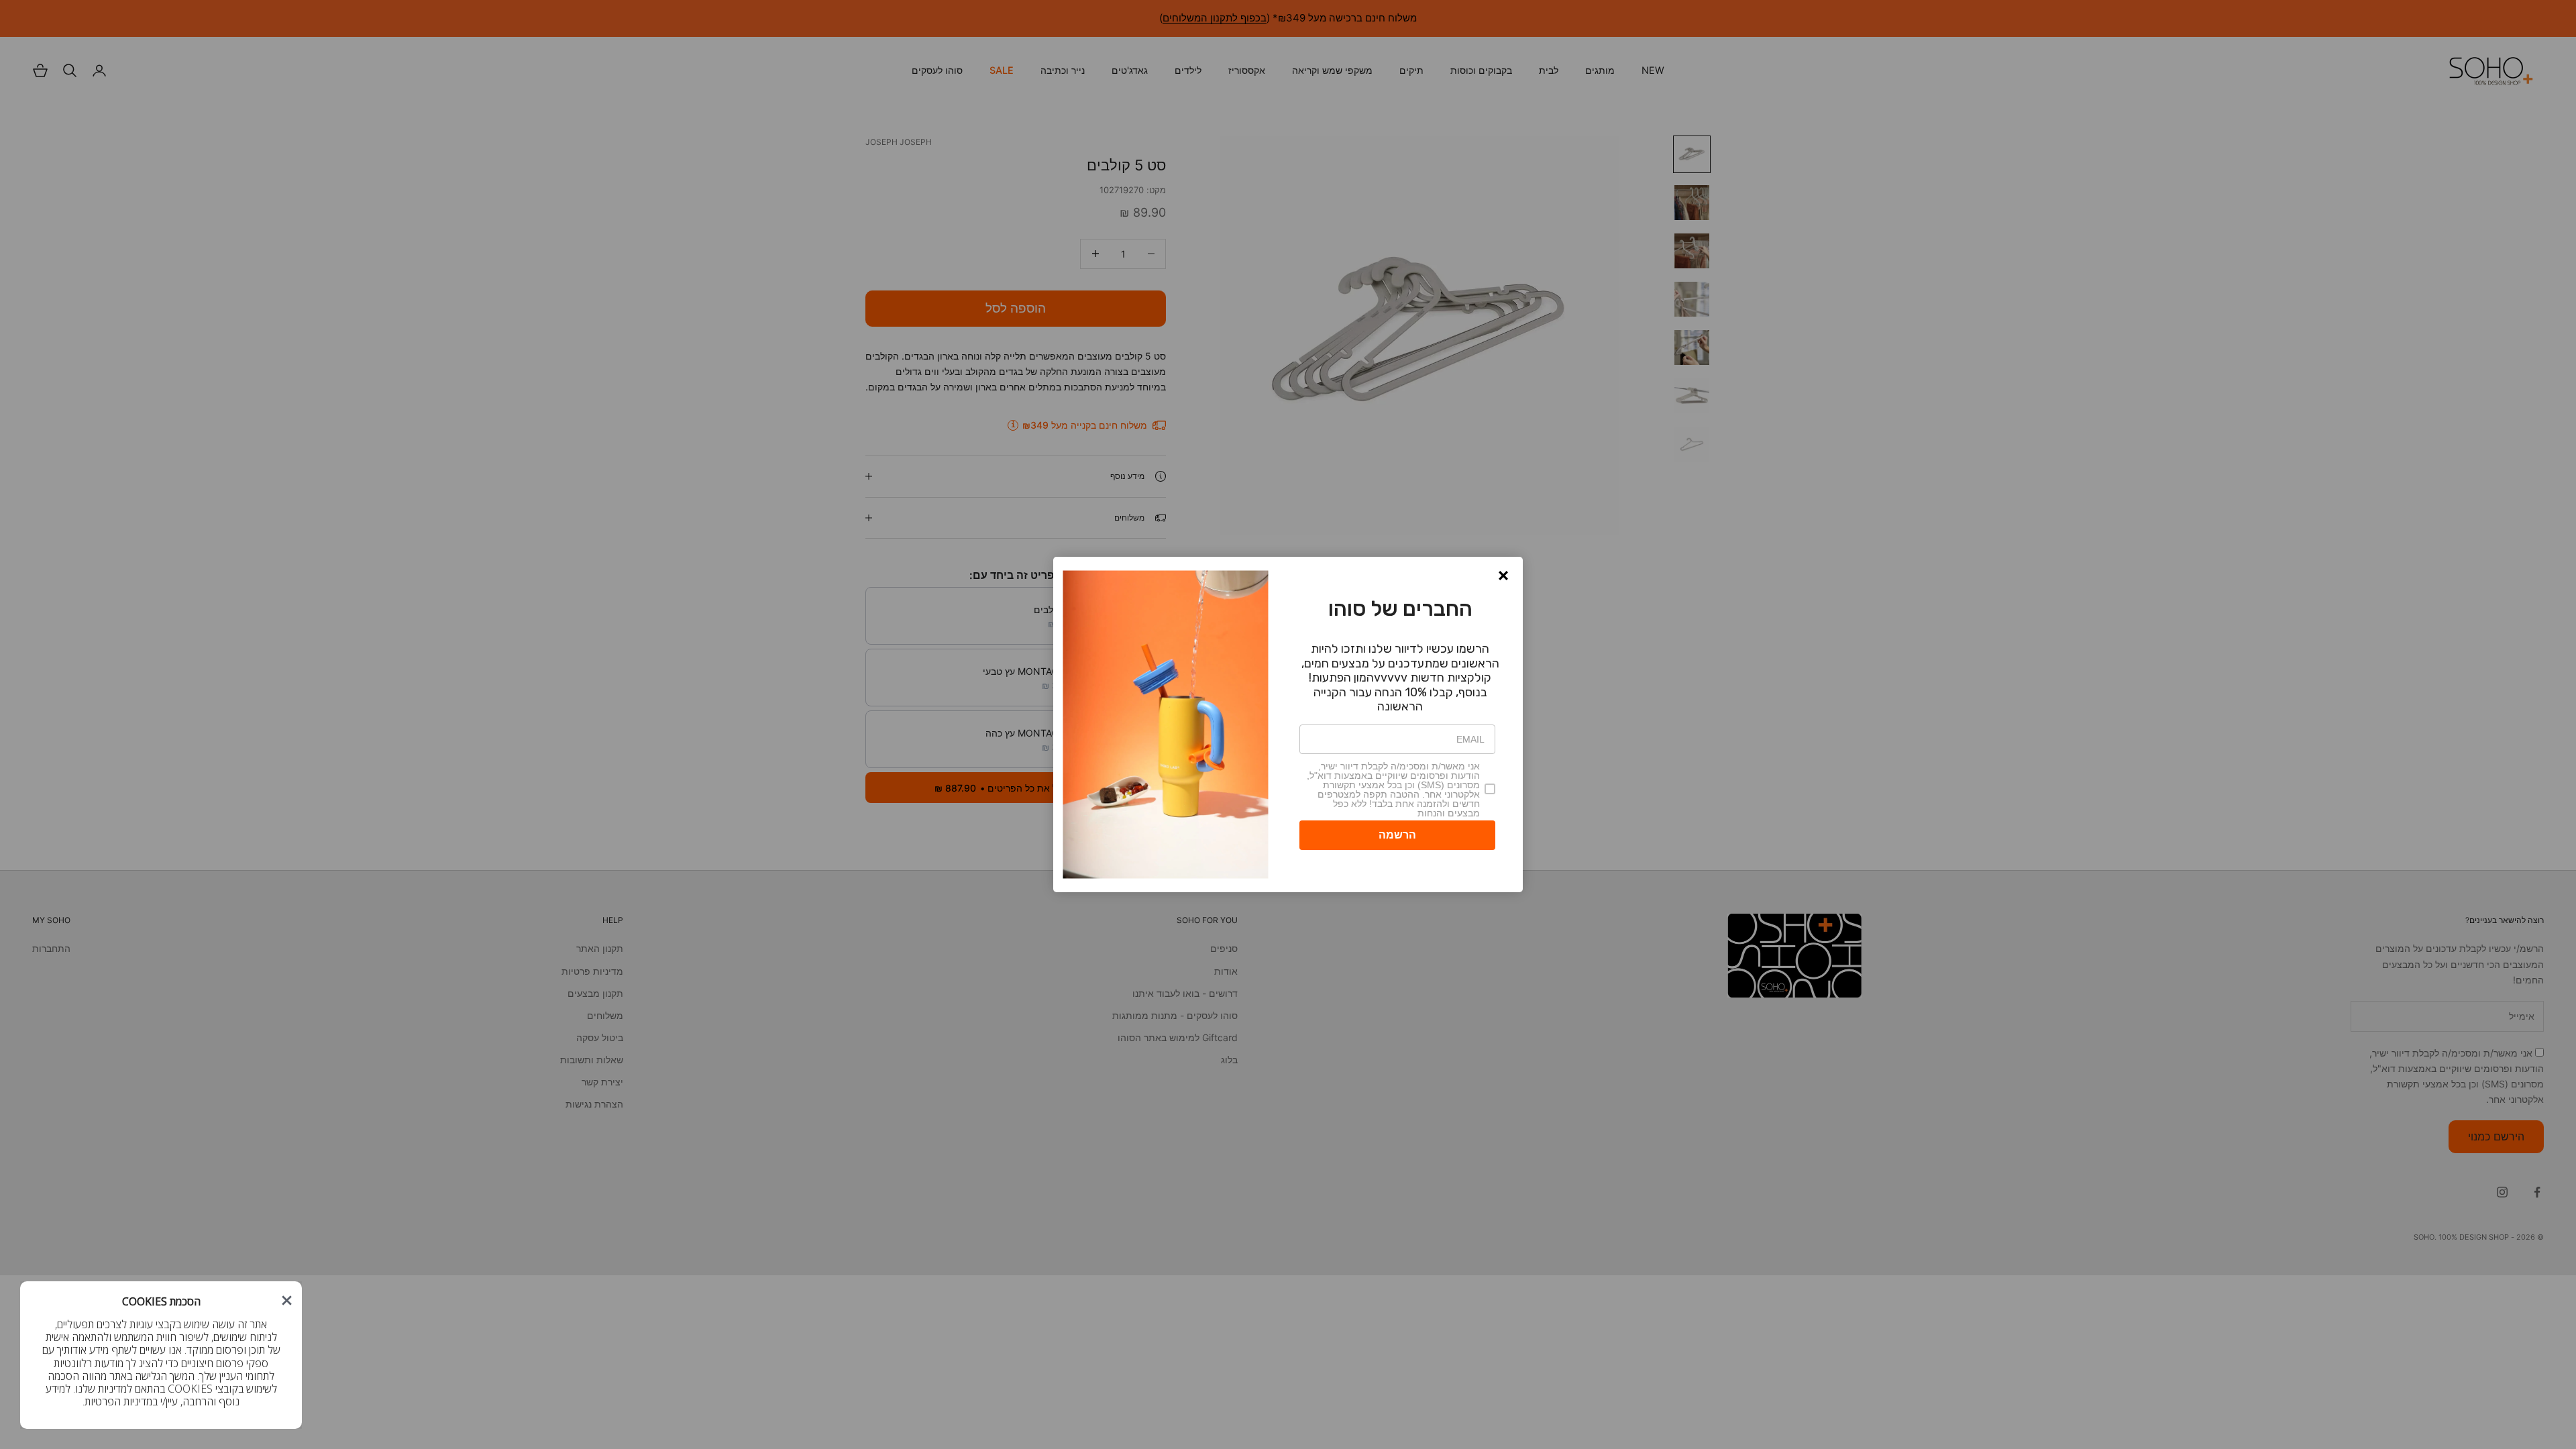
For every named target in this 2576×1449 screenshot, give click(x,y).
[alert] (1288, 724)
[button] (1503, 576)
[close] (287, 1300)
